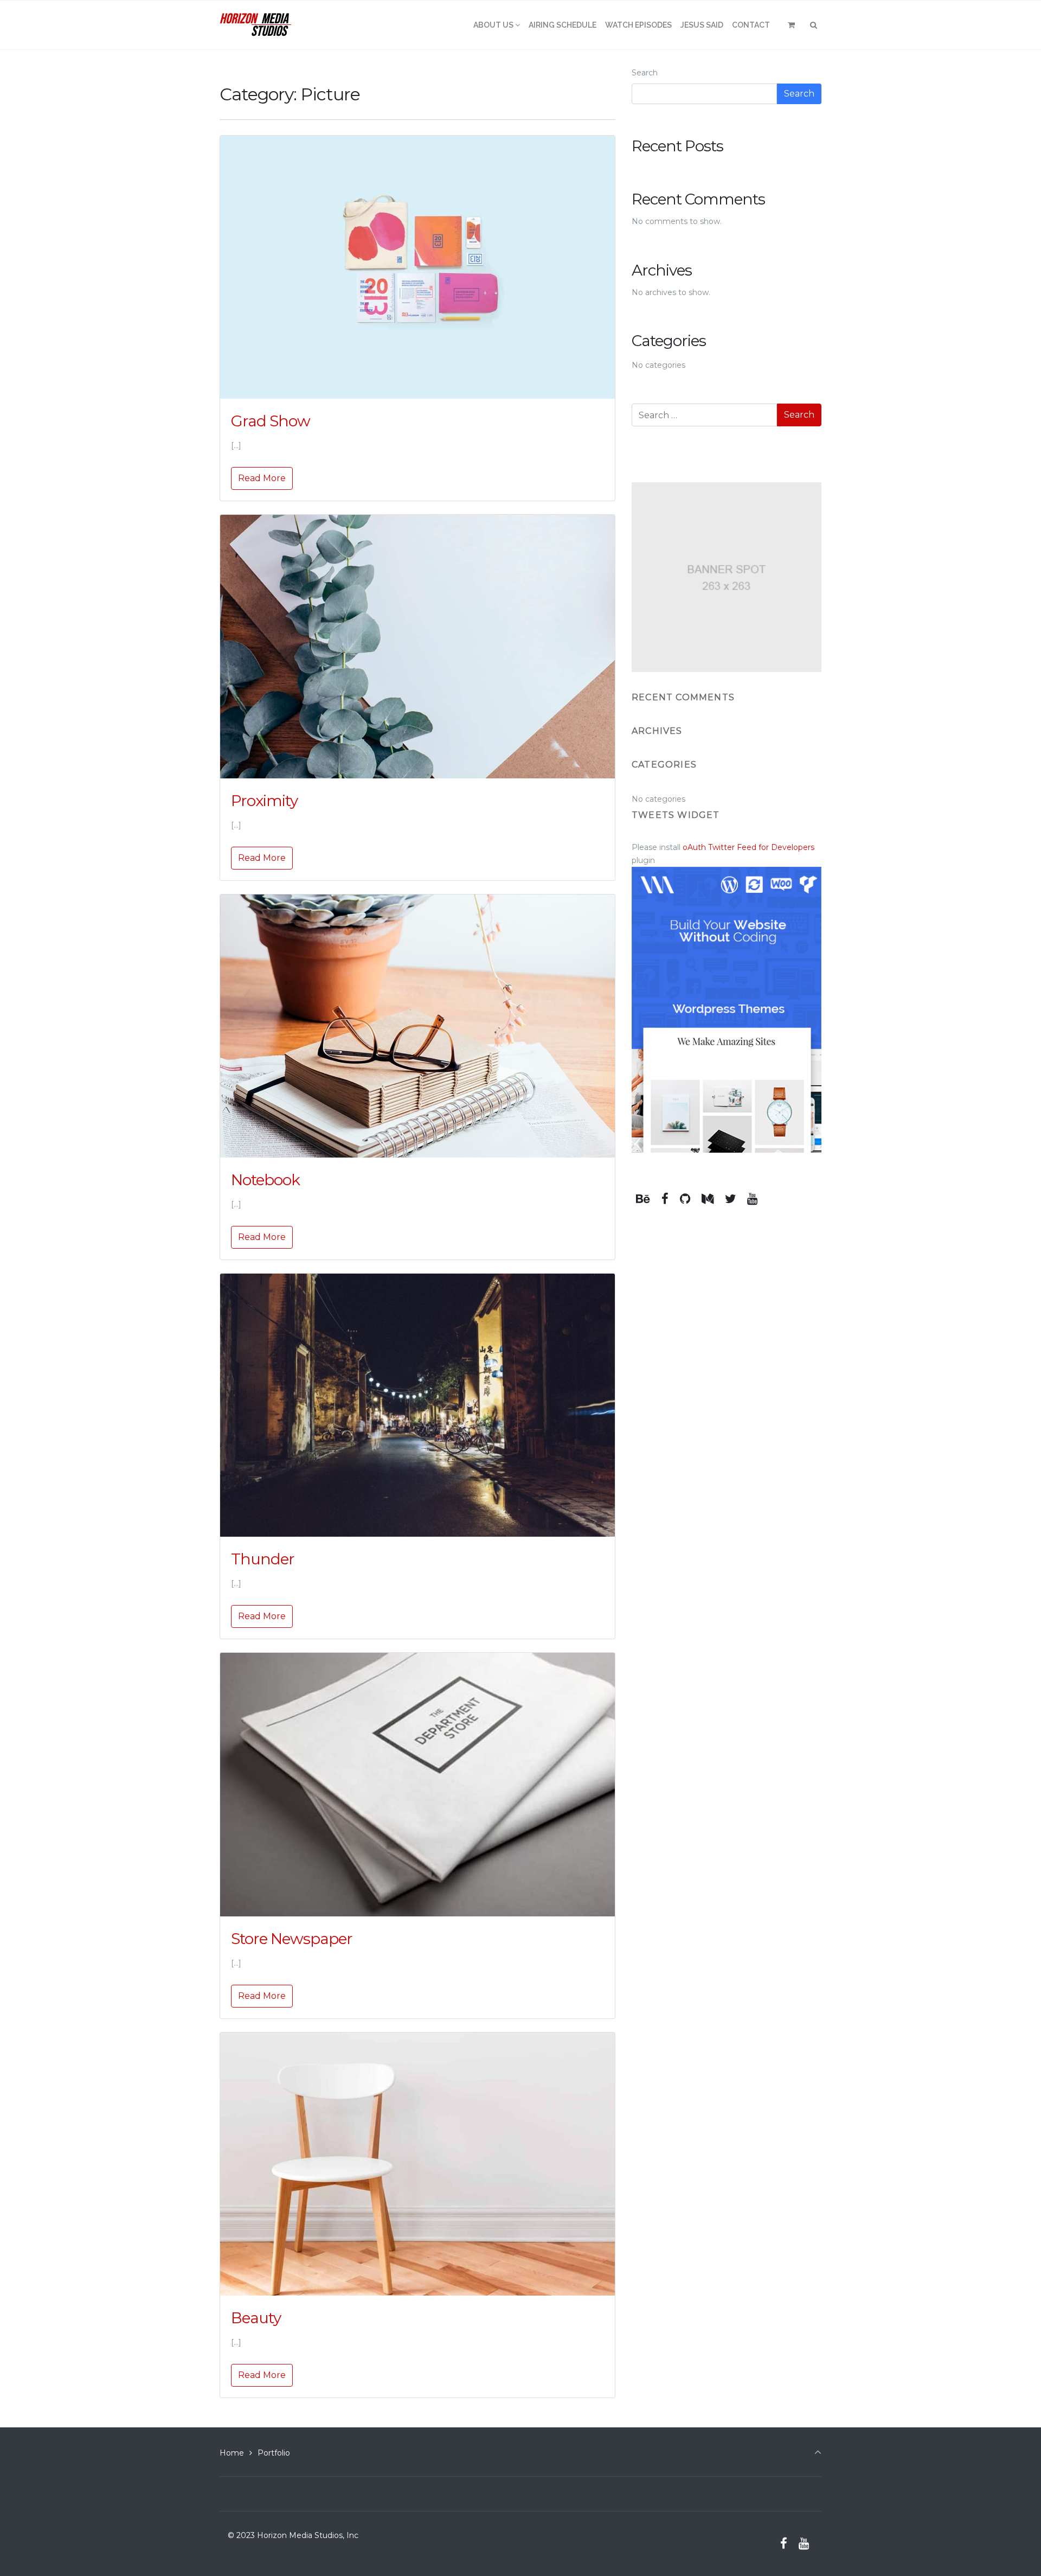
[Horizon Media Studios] (256, 25)
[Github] (685, 1199)
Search (645, 73)
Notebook (265, 1180)
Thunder (263, 1559)
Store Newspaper (292, 1939)
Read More (262, 478)
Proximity (264, 801)
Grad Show (271, 421)
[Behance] (643, 1199)
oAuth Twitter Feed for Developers (748, 847)
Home (232, 2453)
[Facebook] (665, 1199)
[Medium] (707, 1199)
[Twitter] (730, 1199)
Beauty (256, 2318)
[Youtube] (753, 1199)
